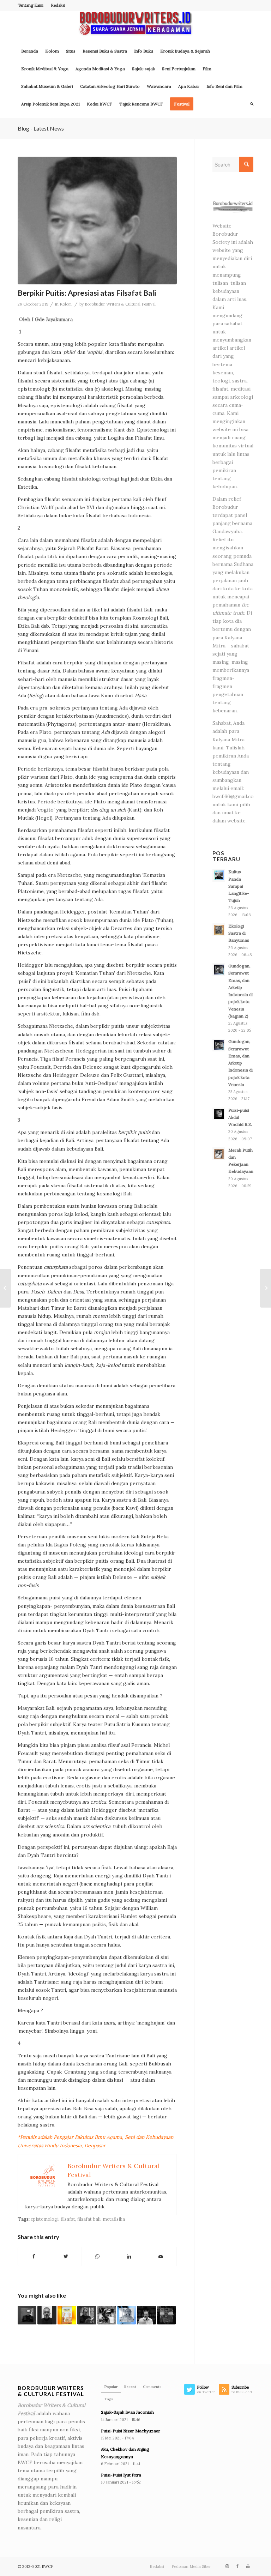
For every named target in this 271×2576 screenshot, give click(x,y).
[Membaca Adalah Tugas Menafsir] (127, 2315)
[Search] (250, 104)
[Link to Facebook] (237, 2566)
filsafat (68, 2219)
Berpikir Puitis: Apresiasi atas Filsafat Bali (87, 293)
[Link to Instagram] (227, 2566)
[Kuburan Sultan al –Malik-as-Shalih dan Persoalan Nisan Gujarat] (266, 1288)
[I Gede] (97, 221)
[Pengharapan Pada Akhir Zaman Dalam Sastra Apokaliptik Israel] (87, 2315)
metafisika (114, 2219)
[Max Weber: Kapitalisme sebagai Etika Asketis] (27, 2315)
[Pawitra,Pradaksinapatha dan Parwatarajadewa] (5, 1288)
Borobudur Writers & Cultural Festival (120, 304)
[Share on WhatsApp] (98, 2257)
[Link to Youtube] (248, 2566)
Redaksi (58, 5)
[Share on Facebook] (34, 2257)
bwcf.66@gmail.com (235, 796)
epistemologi (45, 2219)
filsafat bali (89, 2219)
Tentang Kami (31, 5)
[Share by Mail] (161, 2257)
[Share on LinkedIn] (129, 2257)
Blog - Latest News (41, 128)
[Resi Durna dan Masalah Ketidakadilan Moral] (47, 2315)
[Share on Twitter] (66, 2257)
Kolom (66, 304)
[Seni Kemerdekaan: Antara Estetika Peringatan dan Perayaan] (166, 2315)
